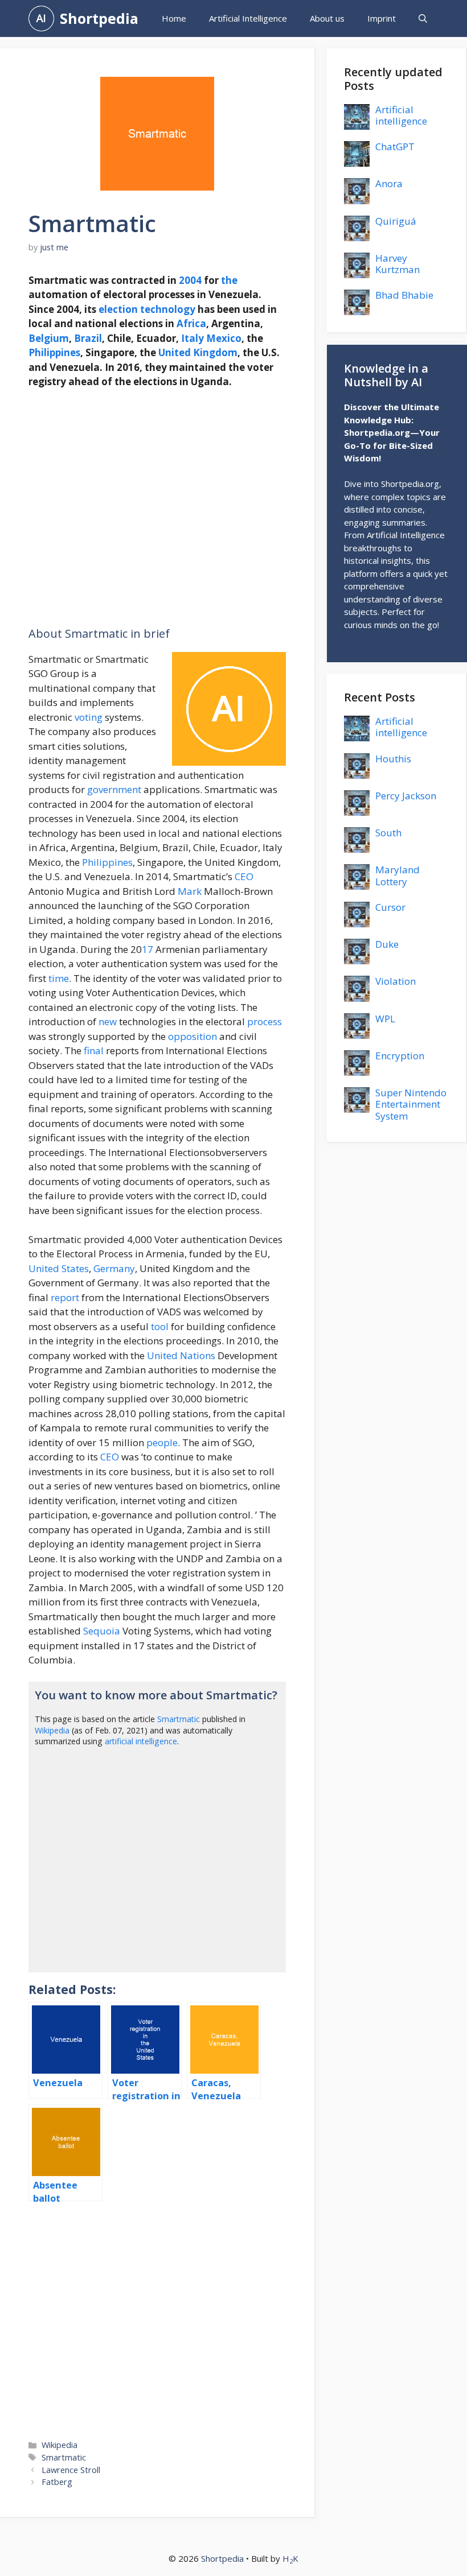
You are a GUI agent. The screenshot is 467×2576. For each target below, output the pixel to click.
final (94, 1050)
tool (160, 1326)
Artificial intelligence (401, 115)
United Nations (181, 1355)
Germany (114, 1268)
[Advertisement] (157, 508)
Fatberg (57, 2482)
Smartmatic (179, 1719)
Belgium (49, 338)
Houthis (393, 759)
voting (89, 717)
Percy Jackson (406, 796)
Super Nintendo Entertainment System (411, 1104)
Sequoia (102, 1631)
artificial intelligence (141, 1741)
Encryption (400, 1056)
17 (148, 949)
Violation (396, 981)
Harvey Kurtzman (398, 264)
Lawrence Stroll (71, 2470)
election (118, 309)
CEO (244, 876)
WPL (385, 1019)
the (229, 280)
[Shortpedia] (41, 18)
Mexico (224, 338)
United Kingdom (198, 352)
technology (168, 309)
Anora (389, 183)
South (388, 833)
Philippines (54, 352)
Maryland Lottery (398, 875)
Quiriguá (396, 221)
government (114, 789)
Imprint (382, 18)
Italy (192, 338)
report (65, 1297)
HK (290, 2558)
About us (327, 18)
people (162, 1442)
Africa (191, 323)
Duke (387, 944)
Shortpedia (99, 18)
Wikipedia (52, 1730)
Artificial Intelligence (248, 18)
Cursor (390, 907)
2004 (190, 280)
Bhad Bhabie (404, 295)
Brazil (88, 338)
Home (174, 18)
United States (59, 1268)
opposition (192, 1036)
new (108, 1021)
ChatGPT (395, 146)
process (265, 1021)
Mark (190, 891)
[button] (423, 18)
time (59, 978)
